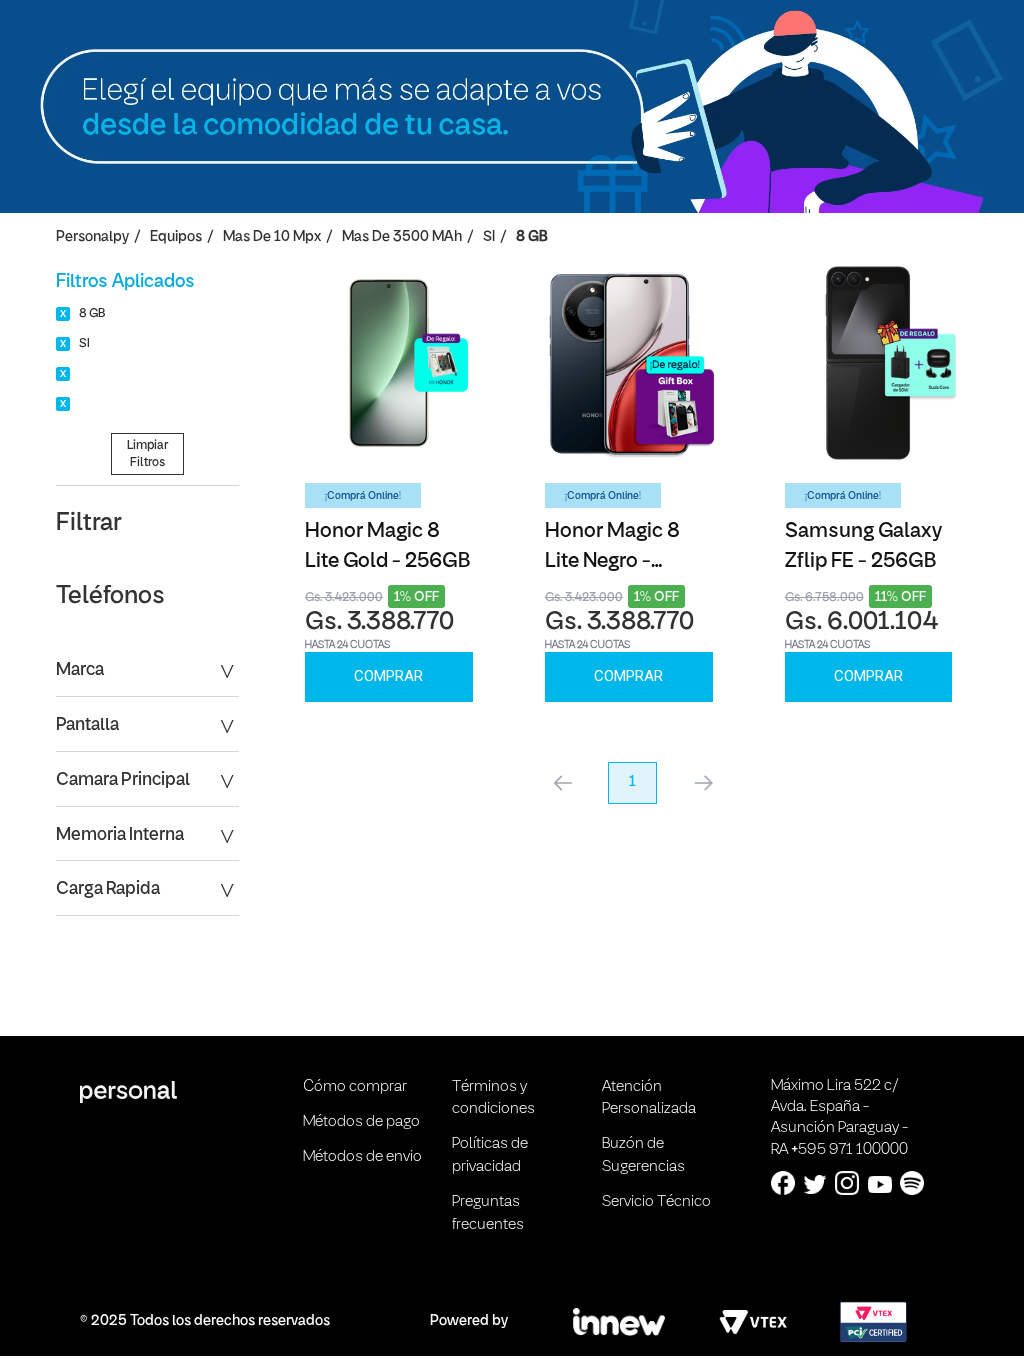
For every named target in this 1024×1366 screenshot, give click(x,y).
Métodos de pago (361, 1122)
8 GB (531, 237)
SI (489, 237)
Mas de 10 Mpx (272, 237)
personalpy (92, 237)
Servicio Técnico (656, 1202)
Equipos (176, 237)
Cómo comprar (355, 1087)
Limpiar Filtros (147, 454)
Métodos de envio (362, 1157)
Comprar (388, 676)
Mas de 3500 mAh (402, 237)
